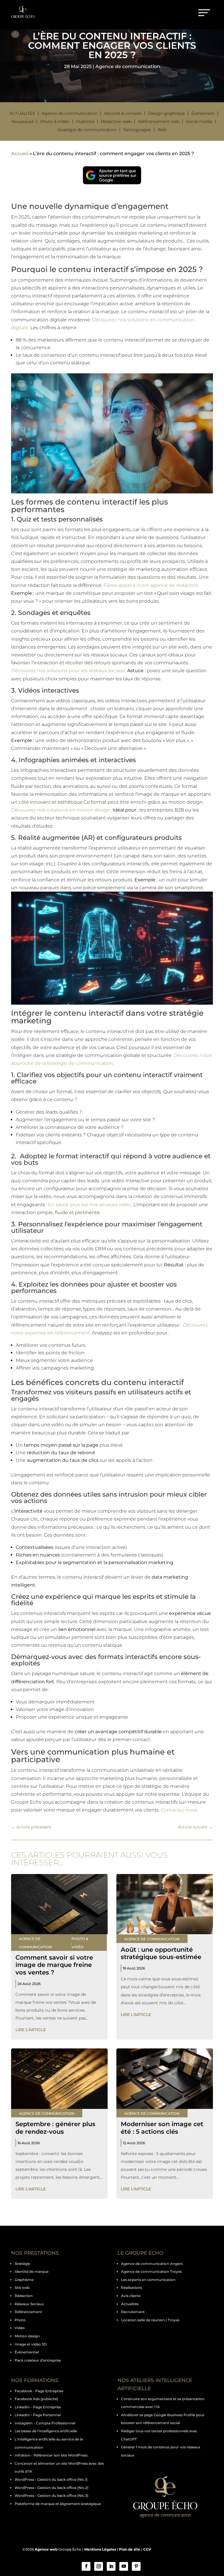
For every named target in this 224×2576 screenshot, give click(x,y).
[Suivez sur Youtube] (124, 2566)
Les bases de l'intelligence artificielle (46, 2431)
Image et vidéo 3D (31, 2344)
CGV (147, 2549)
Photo (20, 2320)
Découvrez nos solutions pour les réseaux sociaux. (69, 671)
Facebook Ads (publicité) (36, 2399)
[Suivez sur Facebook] (86, 2566)
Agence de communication (128, 66)
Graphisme (24, 2280)
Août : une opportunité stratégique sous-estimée (161, 1953)
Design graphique (166, 113)
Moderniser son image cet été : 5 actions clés (162, 2128)
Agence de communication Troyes (151, 2271)
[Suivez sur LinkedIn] (111, 2566)
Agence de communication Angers (152, 2264)
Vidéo (20, 2328)
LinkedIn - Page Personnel (38, 2415)
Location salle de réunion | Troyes (150, 2320)
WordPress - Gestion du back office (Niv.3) (51, 2496)
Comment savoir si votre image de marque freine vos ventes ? (54, 1965)
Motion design (27, 2336)
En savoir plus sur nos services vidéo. (90, 1205)
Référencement (28, 2312)
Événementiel (27, 2352)
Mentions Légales (100, 2549)
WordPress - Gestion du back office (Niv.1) (51, 2479)
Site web (22, 2288)
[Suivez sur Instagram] (99, 2566)
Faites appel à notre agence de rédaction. (151, 585)
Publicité (85, 122)
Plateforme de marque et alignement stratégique (58, 2504)
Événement (203, 113)
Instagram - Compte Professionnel (45, 2423)
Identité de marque (32, 2271)
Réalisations (132, 2288)
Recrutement (133, 2312)
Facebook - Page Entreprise (39, 2391)
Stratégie (22, 2264)
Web (162, 130)
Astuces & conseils (123, 113)
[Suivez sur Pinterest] (136, 2566)
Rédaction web (116, 122)
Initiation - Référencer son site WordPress (51, 2455)
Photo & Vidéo (55, 122)
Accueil (20, 154)
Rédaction (24, 2296)
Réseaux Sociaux (29, 2304)
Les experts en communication (148, 2280)
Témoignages (137, 130)
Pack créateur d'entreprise (38, 2360)
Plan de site (130, 2549)
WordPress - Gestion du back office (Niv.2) (51, 2488)
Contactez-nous (178, 1810)
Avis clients (131, 2296)
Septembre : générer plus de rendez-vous (55, 2128)
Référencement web (159, 122)
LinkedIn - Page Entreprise (38, 2407)
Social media (199, 122)
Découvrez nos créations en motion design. (61, 810)
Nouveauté (23, 122)
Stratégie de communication (87, 130)
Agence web (46, 2549)
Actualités (22, 113)
